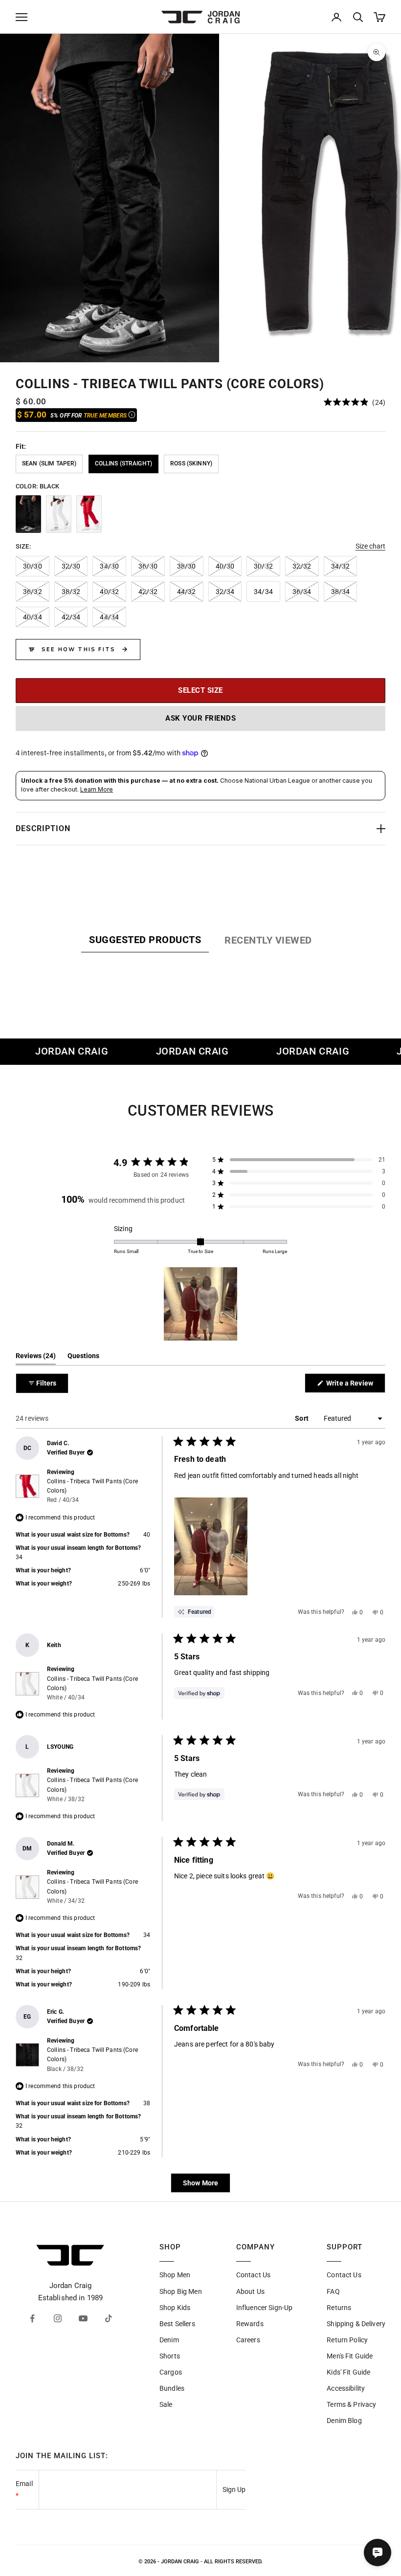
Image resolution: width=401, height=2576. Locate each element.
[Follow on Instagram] (58, 2318)
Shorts (170, 2356)
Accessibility (346, 2388)
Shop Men (175, 2275)
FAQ (333, 2291)
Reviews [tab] (36, 1358)
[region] (200, 198)
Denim (169, 2340)
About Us (250, 2291)
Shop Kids (175, 2308)
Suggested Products (145, 940)
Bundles (172, 2388)
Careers (248, 2340)
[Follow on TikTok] (109, 2318)
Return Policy (347, 2340)
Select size (200, 690)
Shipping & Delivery (356, 2324)
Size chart (370, 546)
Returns (339, 2308)
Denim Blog (344, 2421)
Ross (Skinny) (191, 463)
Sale (166, 2404)
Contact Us (253, 2275)
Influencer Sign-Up (265, 2308)
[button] (355, 402)
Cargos (171, 2372)
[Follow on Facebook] (32, 2318)
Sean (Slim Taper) (49, 463)
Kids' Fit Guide (348, 2372)
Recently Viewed (268, 940)
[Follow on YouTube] (83, 2318)
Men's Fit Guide (350, 2356)
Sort (302, 1418)
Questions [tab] (83, 1358)
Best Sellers (177, 2324)
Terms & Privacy (351, 2404)
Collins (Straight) (124, 463)
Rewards (250, 2324)
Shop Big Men (181, 2291)
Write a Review (355, 1386)
